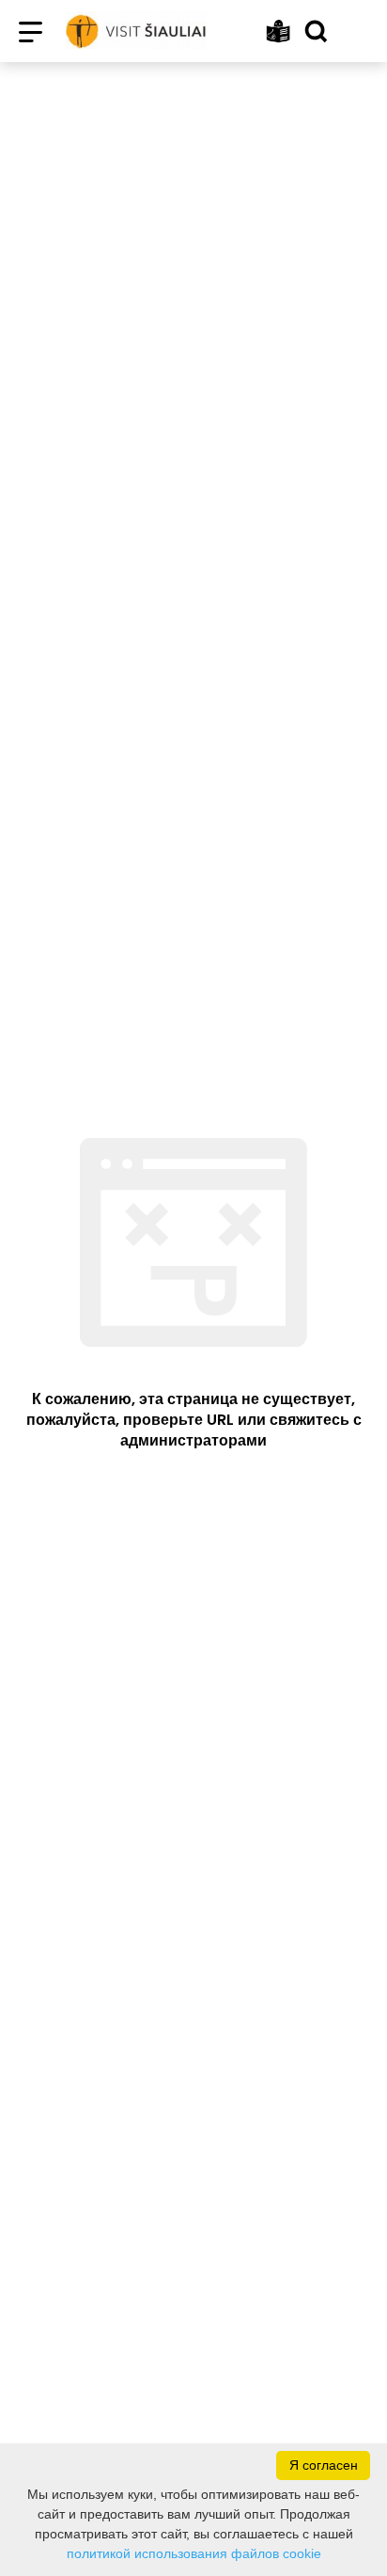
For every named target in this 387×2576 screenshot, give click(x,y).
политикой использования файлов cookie (194, 2553)
